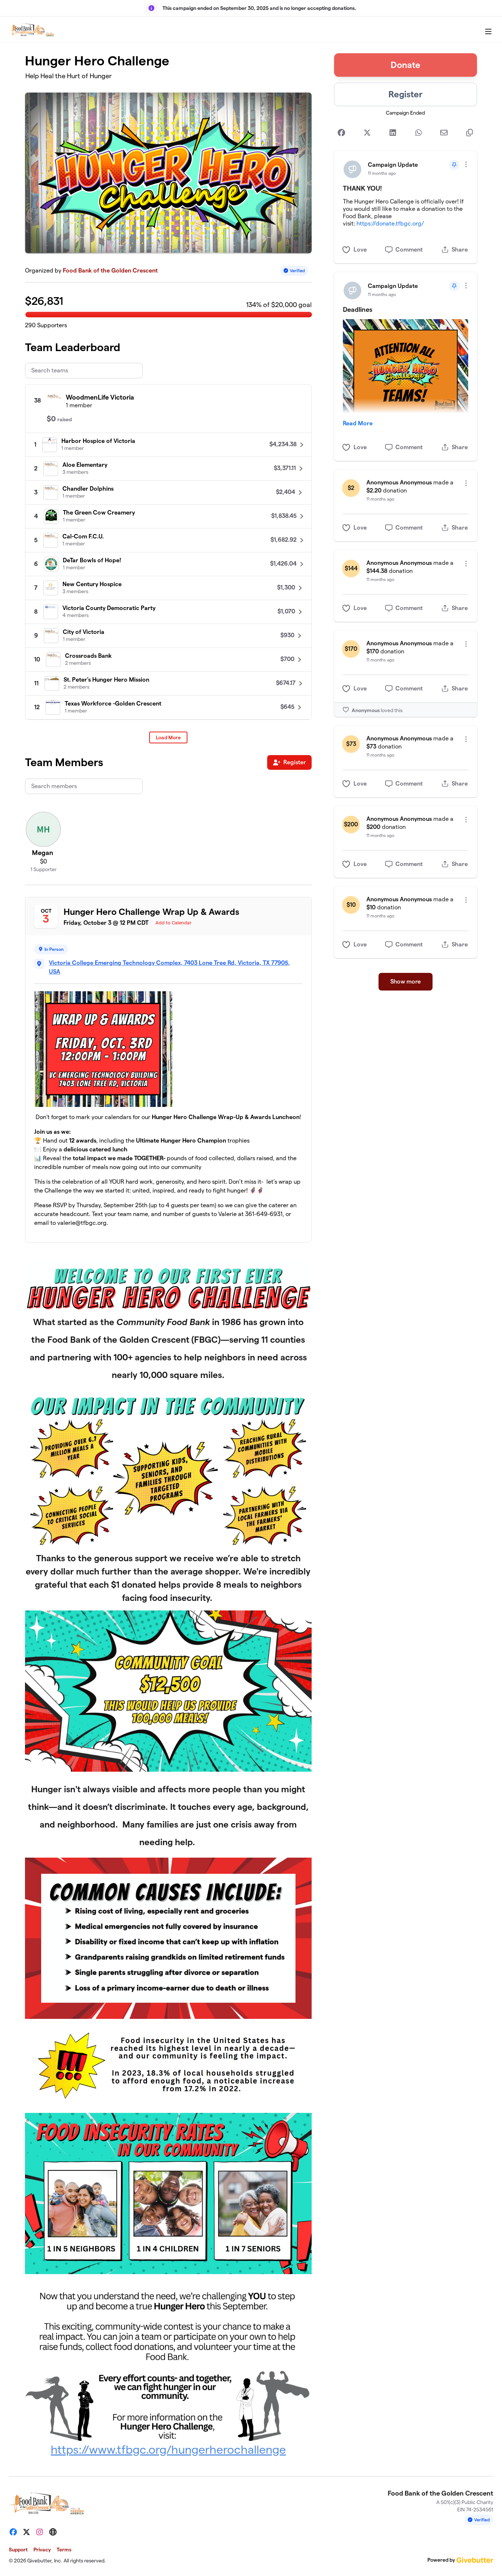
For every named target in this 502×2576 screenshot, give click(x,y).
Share (460, 250)
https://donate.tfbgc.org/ (390, 223)
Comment (409, 250)
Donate (406, 65)
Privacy (42, 2550)
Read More (358, 423)
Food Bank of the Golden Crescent (110, 270)
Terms (64, 2550)
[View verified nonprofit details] (294, 270)
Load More (168, 737)
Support (18, 2550)
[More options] (466, 164)
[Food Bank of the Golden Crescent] (32, 30)
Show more (406, 982)
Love (360, 250)
